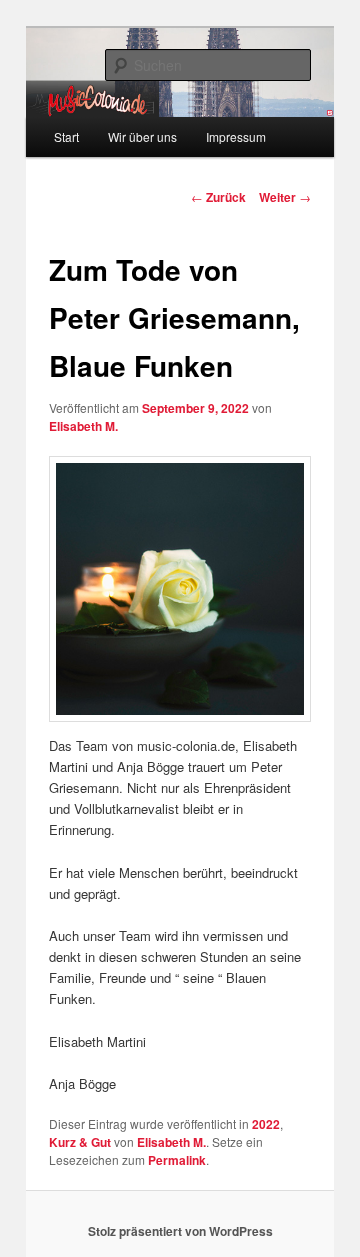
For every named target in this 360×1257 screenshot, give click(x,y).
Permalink (177, 1160)
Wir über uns (142, 136)
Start (66, 136)
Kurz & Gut (80, 1142)
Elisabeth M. (83, 426)
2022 (266, 1124)
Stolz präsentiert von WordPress (180, 1231)
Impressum (236, 136)
